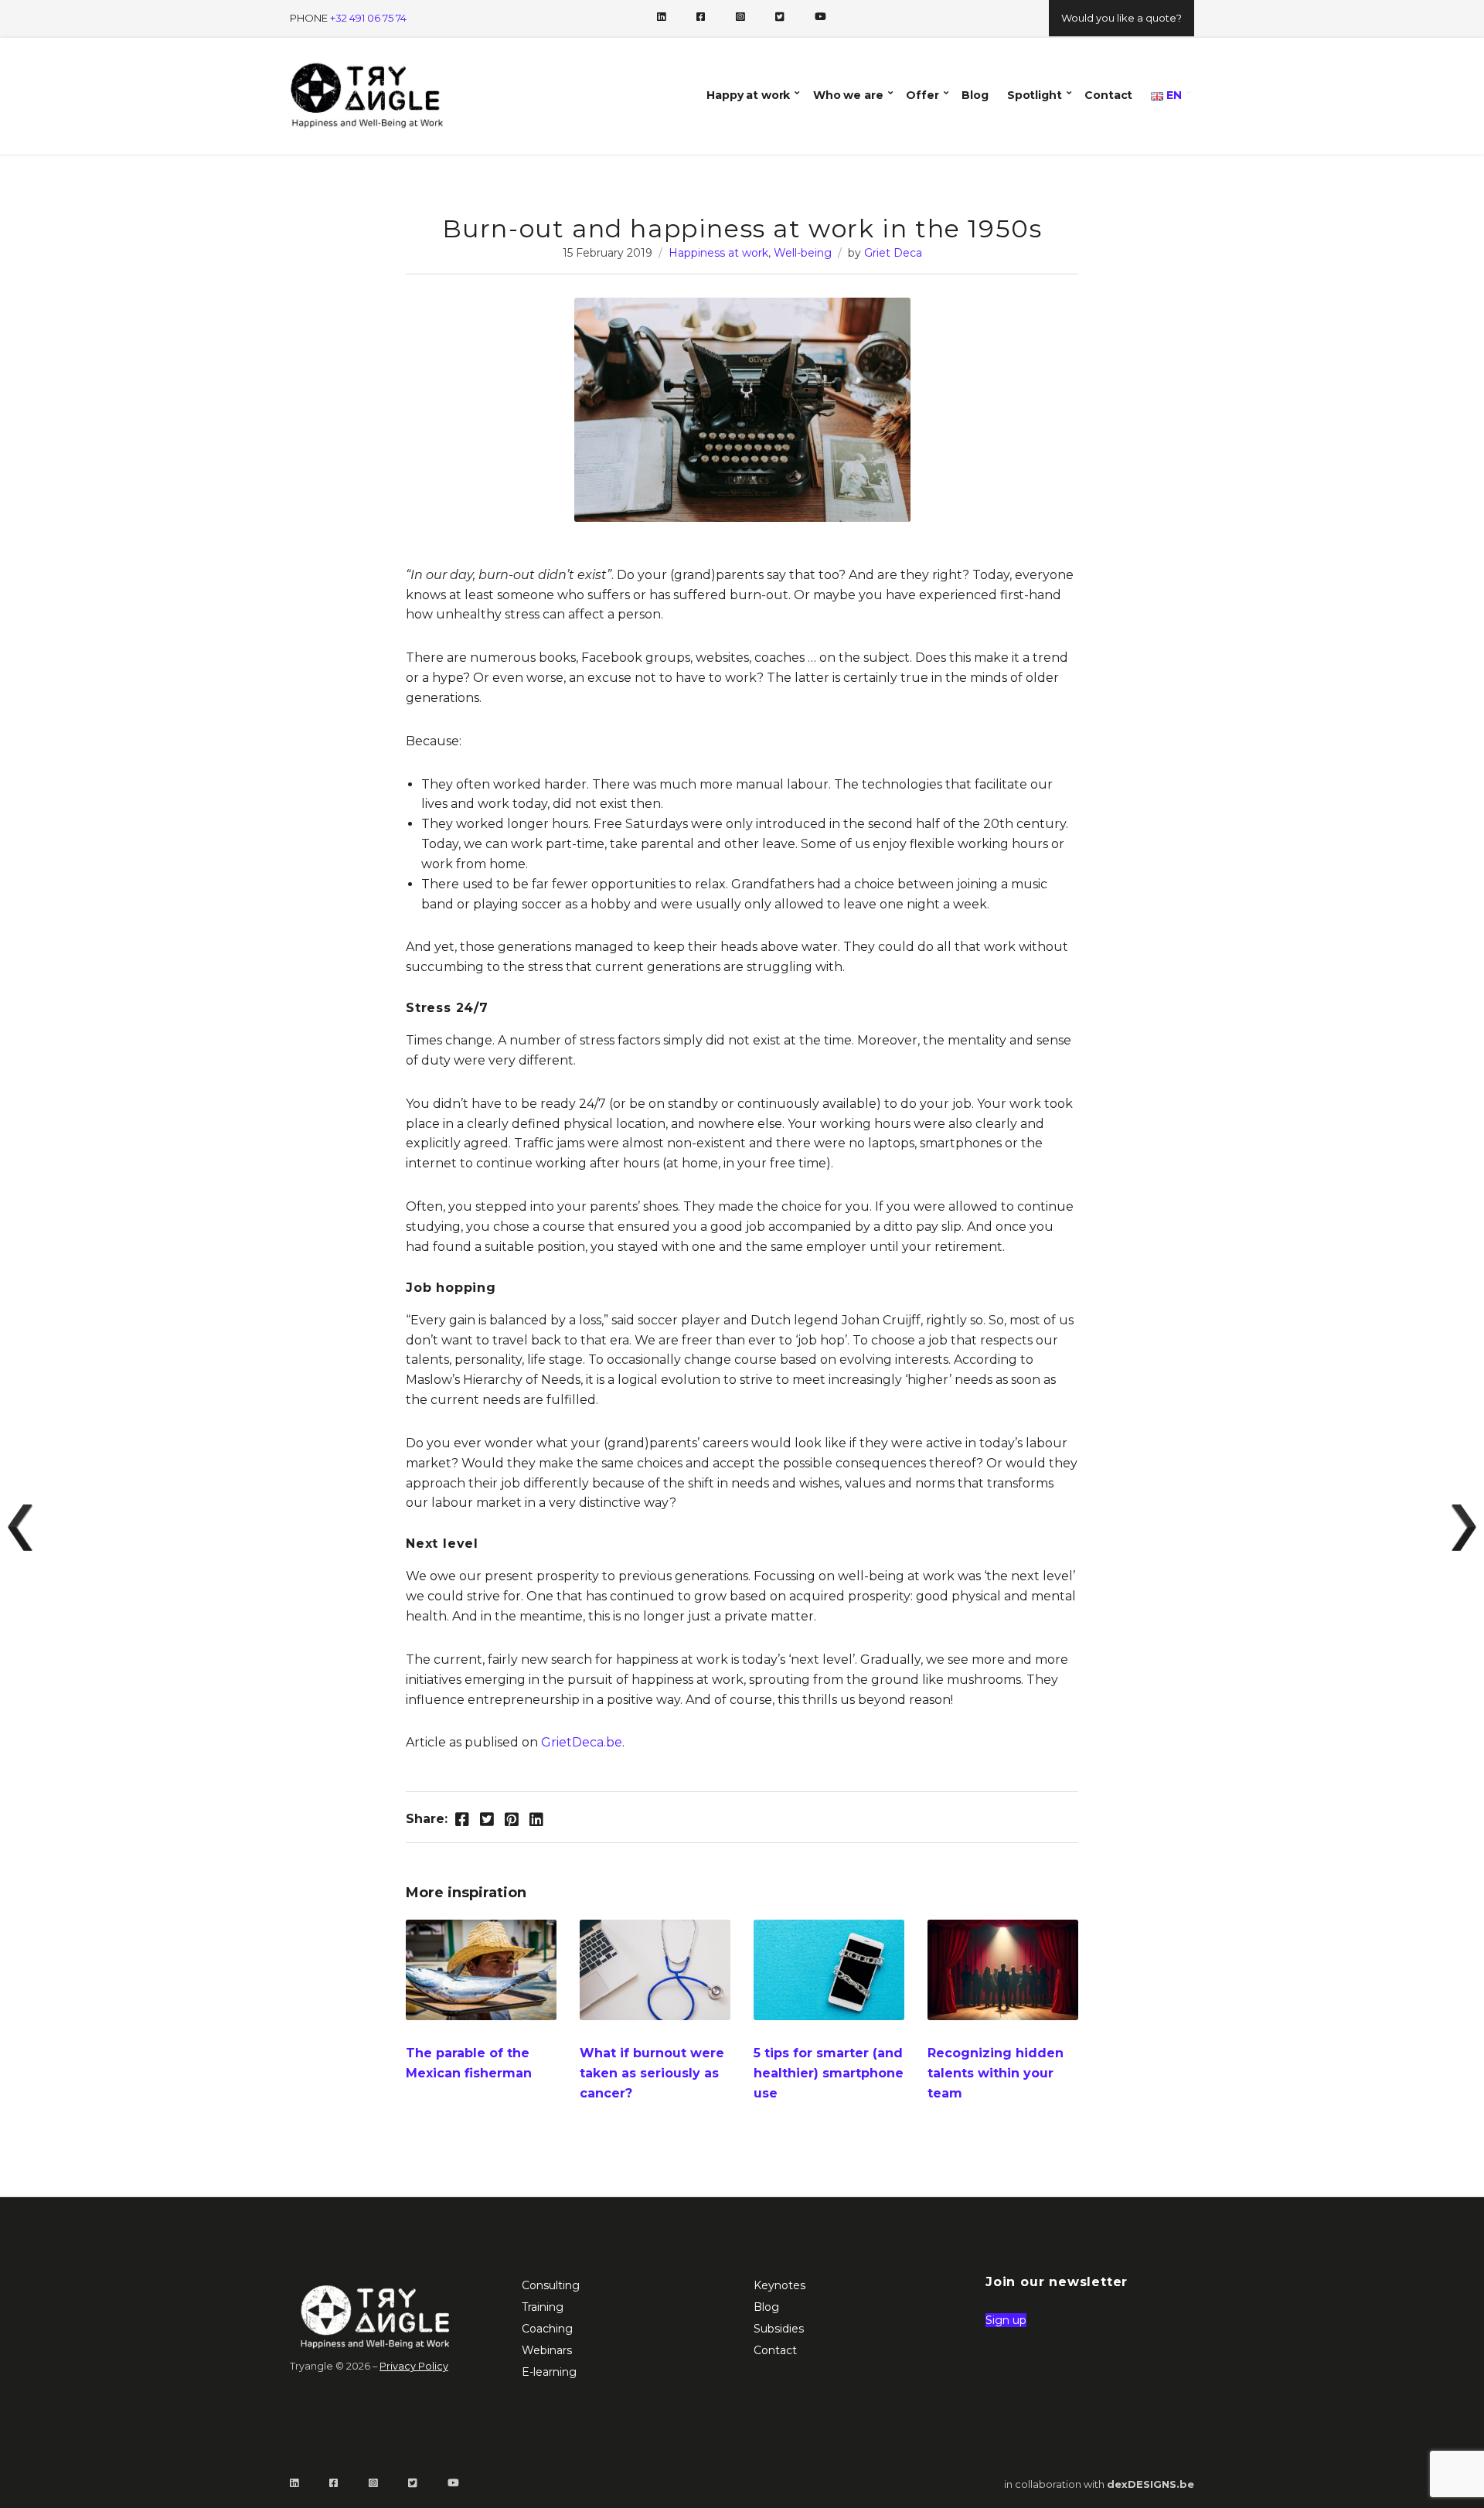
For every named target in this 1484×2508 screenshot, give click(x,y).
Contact (1108, 95)
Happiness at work (718, 253)
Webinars (547, 2350)
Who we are (848, 95)
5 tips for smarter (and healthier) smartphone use (829, 2073)
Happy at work (748, 95)
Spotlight (1035, 95)
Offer (922, 95)
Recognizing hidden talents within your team (996, 2073)
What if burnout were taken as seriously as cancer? (652, 2073)
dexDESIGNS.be (1150, 2484)
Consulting (551, 2285)
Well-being (803, 253)
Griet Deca (893, 253)
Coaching (547, 2329)
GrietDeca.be (582, 1742)
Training (543, 2307)
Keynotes (779, 2285)
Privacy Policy (414, 2366)
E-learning (549, 2372)
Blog (975, 95)
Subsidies (779, 2329)
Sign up (1006, 2320)
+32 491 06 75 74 (368, 18)
